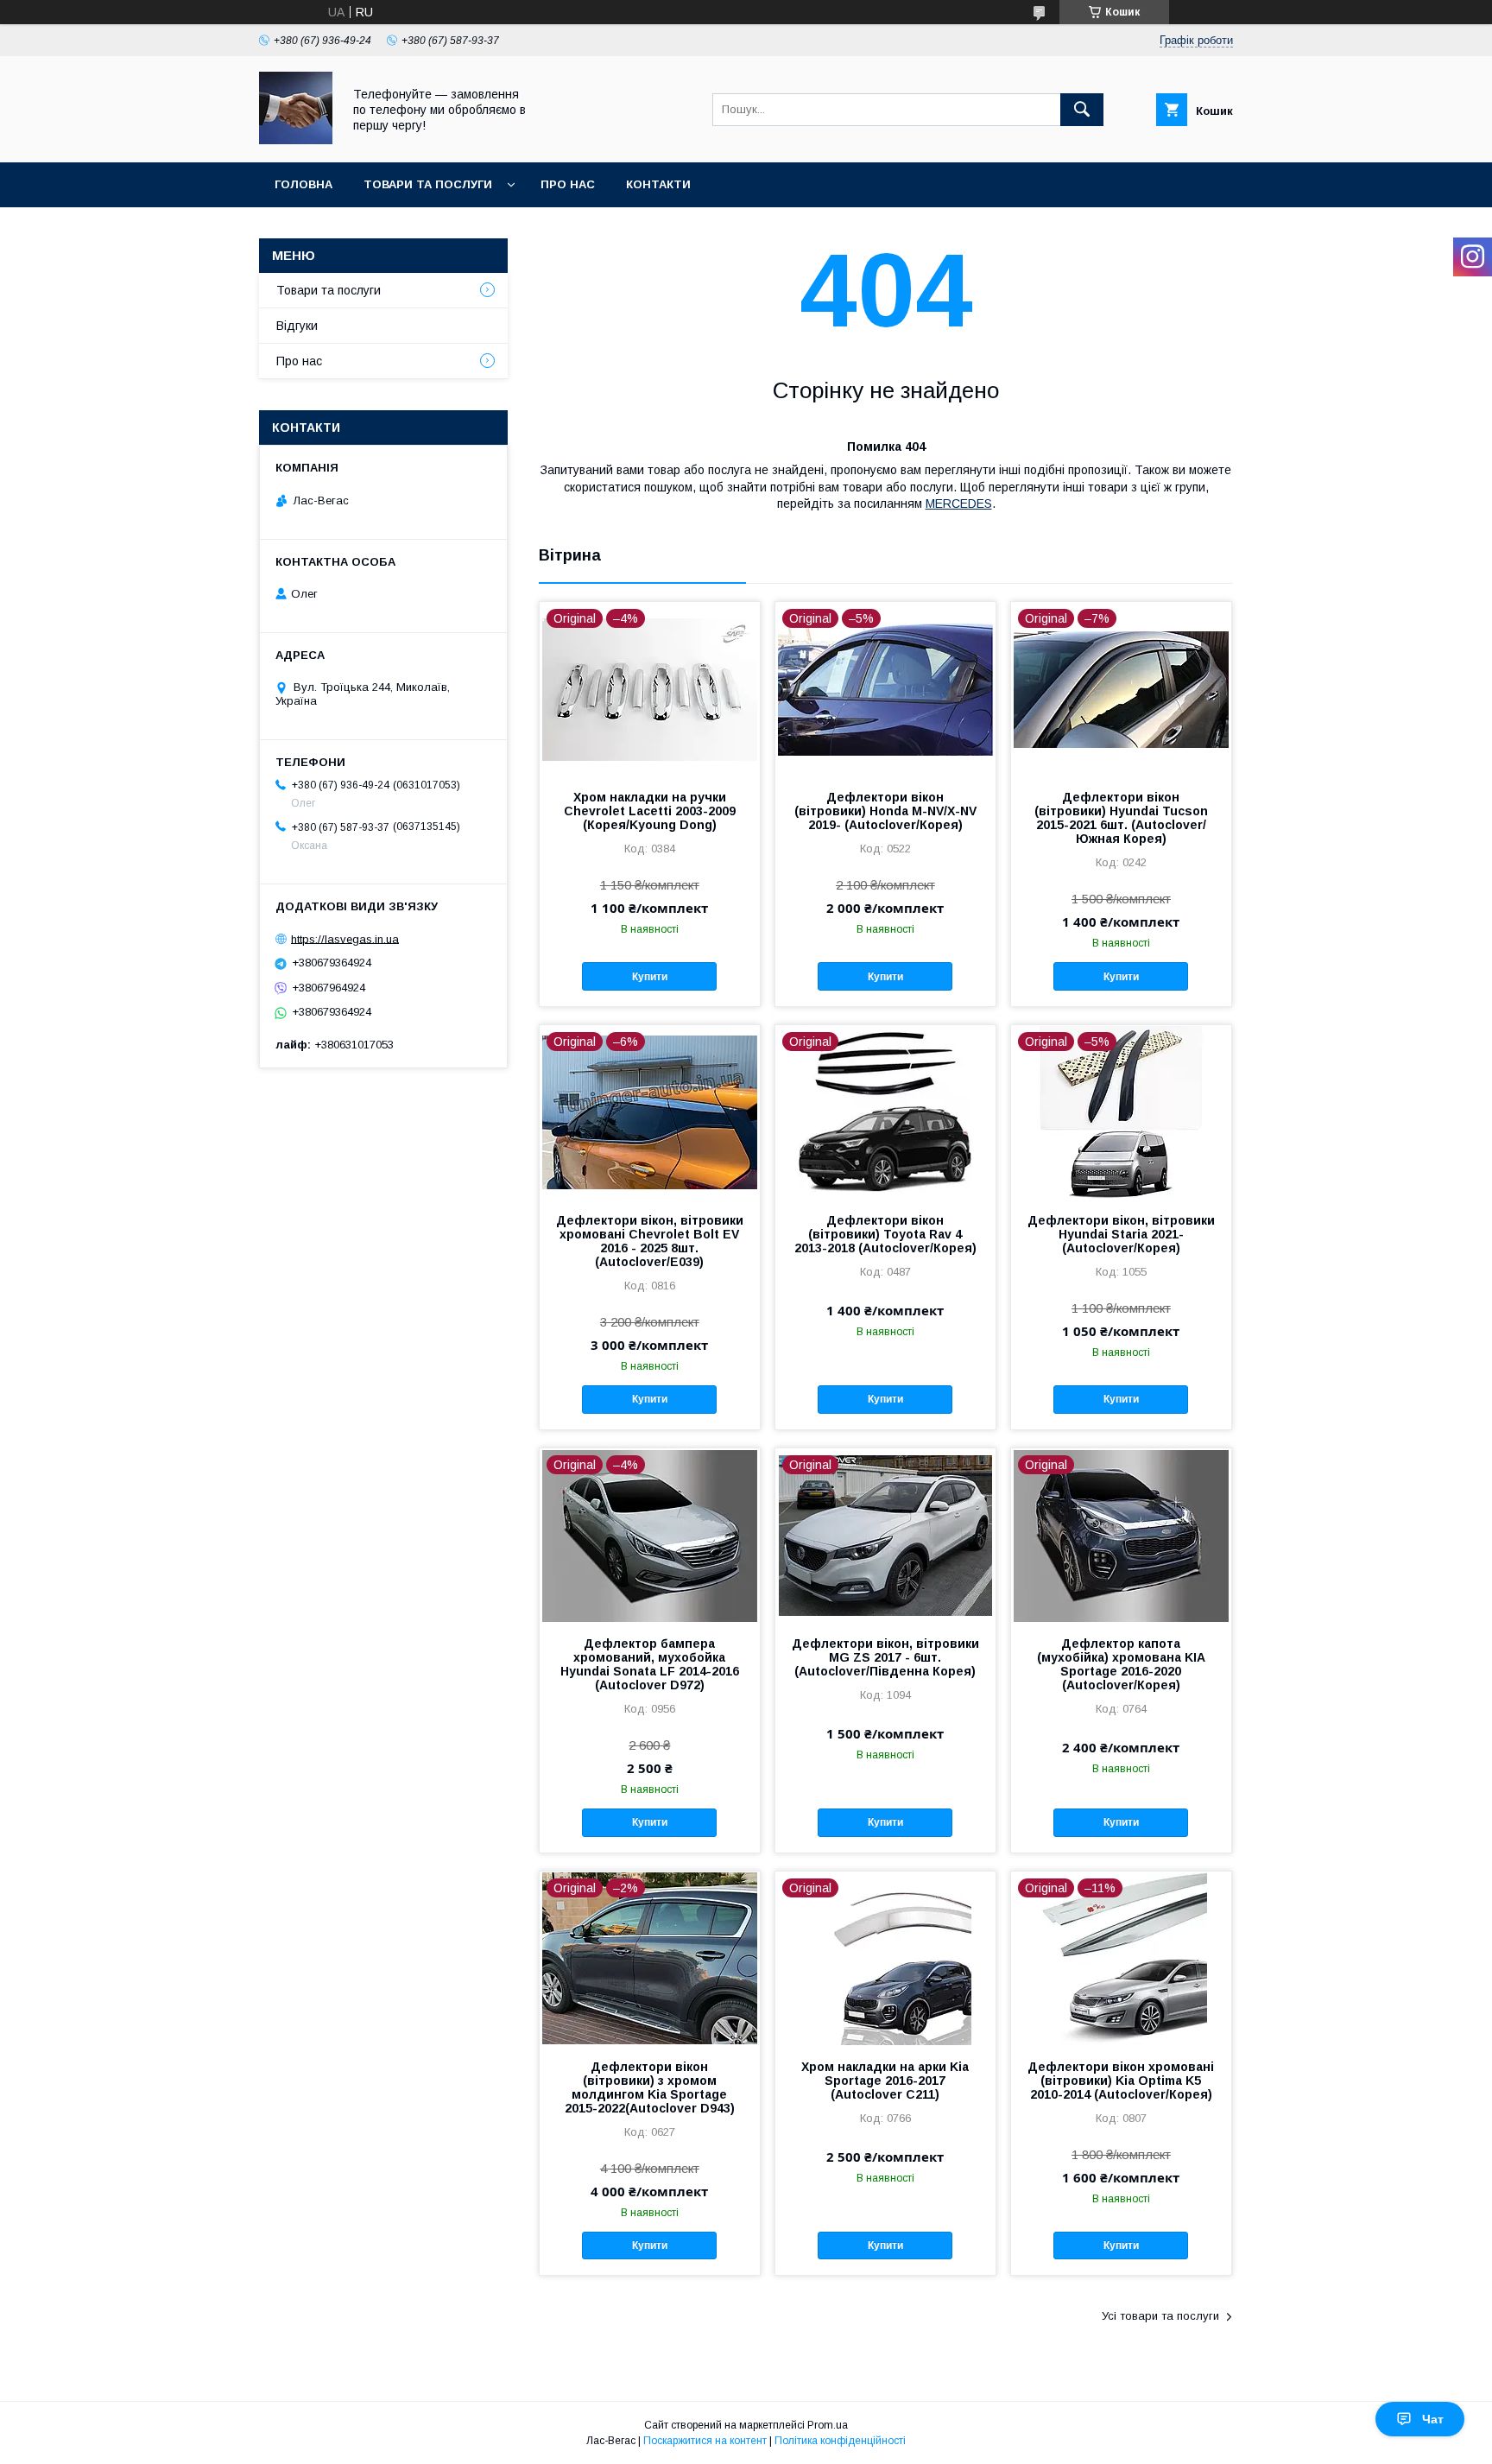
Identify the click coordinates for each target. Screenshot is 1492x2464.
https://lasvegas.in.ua (345, 938)
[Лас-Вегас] (296, 140)
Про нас (568, 184)
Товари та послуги (428, 184)
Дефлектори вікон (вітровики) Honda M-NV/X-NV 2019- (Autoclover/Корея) (885, 811)
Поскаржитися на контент (705, 2441)
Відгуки (297, 326)
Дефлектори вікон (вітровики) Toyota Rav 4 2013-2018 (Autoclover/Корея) (885, 1234)
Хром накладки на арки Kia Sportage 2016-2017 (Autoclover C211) (885, 2081)
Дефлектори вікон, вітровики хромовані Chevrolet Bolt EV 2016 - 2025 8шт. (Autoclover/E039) (650, 1241)
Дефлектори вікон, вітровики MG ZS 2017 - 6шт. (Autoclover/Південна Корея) (885, 1657)
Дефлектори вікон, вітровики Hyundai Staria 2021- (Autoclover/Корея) (1121, 1234)
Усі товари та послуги (1160, 2316)
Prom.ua (828, 2425)
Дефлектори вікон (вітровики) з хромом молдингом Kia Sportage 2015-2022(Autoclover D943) (650, 2087)
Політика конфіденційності (840, 2441)
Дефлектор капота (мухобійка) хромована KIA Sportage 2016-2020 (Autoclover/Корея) (1121, 1664)
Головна (303, 184)
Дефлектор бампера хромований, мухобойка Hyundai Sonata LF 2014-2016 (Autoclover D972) (650, 1664)
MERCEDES (959, 504)
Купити (650, 977)
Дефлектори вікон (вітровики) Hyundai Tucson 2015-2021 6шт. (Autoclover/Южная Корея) (1121, 818)
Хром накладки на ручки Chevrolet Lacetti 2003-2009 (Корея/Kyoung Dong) (650, 811)
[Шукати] (1082, 110)
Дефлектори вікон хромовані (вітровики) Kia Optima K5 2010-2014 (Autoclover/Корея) (1121, 2081)
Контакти (658, 184)
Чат (1433, 2419)
